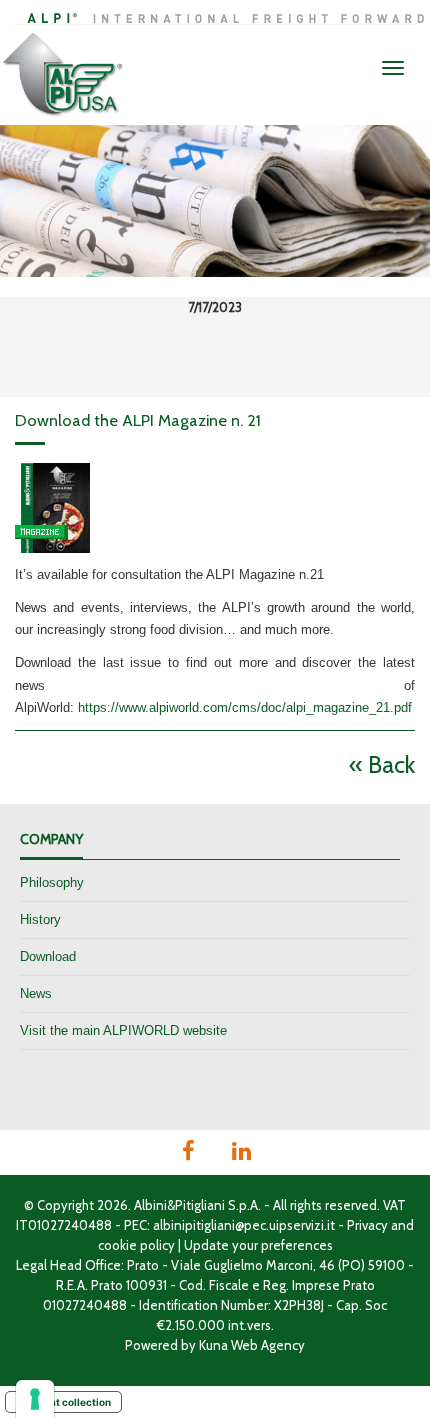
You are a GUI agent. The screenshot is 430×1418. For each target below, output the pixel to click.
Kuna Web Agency (252, 1345)
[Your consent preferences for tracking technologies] (35, 1399)
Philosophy (52, 882)
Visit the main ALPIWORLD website (123, 1030)
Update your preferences (258, 1245)
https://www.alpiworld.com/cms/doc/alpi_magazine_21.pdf (245, 707)
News (36, 993)
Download (48, 956)
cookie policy (136, 1245)
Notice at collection (63, 1402)
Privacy (367, 1225)
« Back (382, 764)
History (40, 919)
